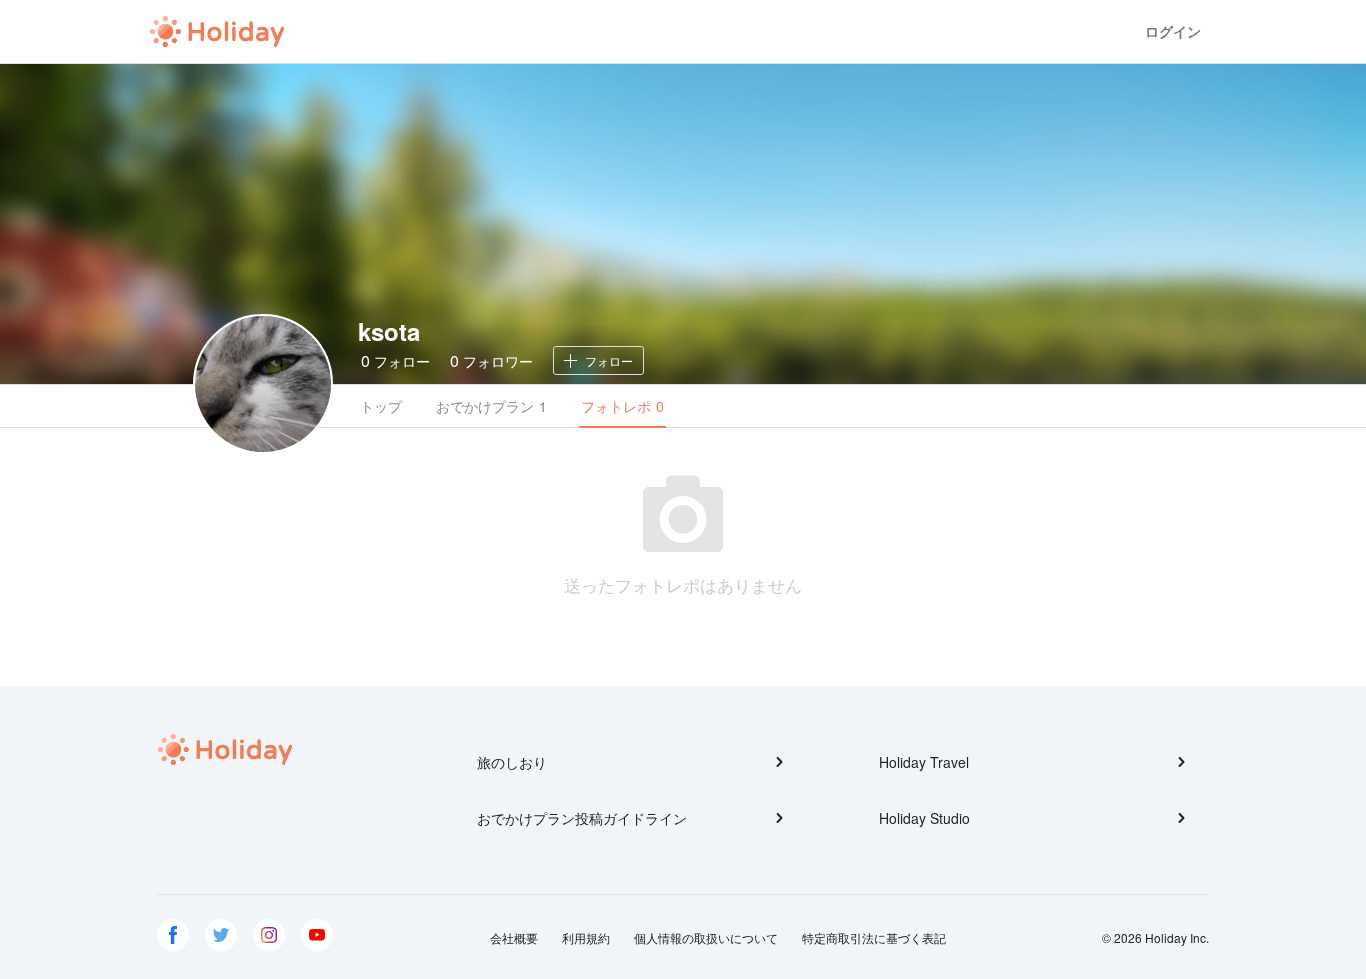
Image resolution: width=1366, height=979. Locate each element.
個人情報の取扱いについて (706, 937)
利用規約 (586, 937)
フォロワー (491, 360)
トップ (381, 406)
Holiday (217, 32)
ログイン (1173, 31)
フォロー (395, 360)
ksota (389, 331)
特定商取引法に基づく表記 (874, 937)
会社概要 (514, 937)
